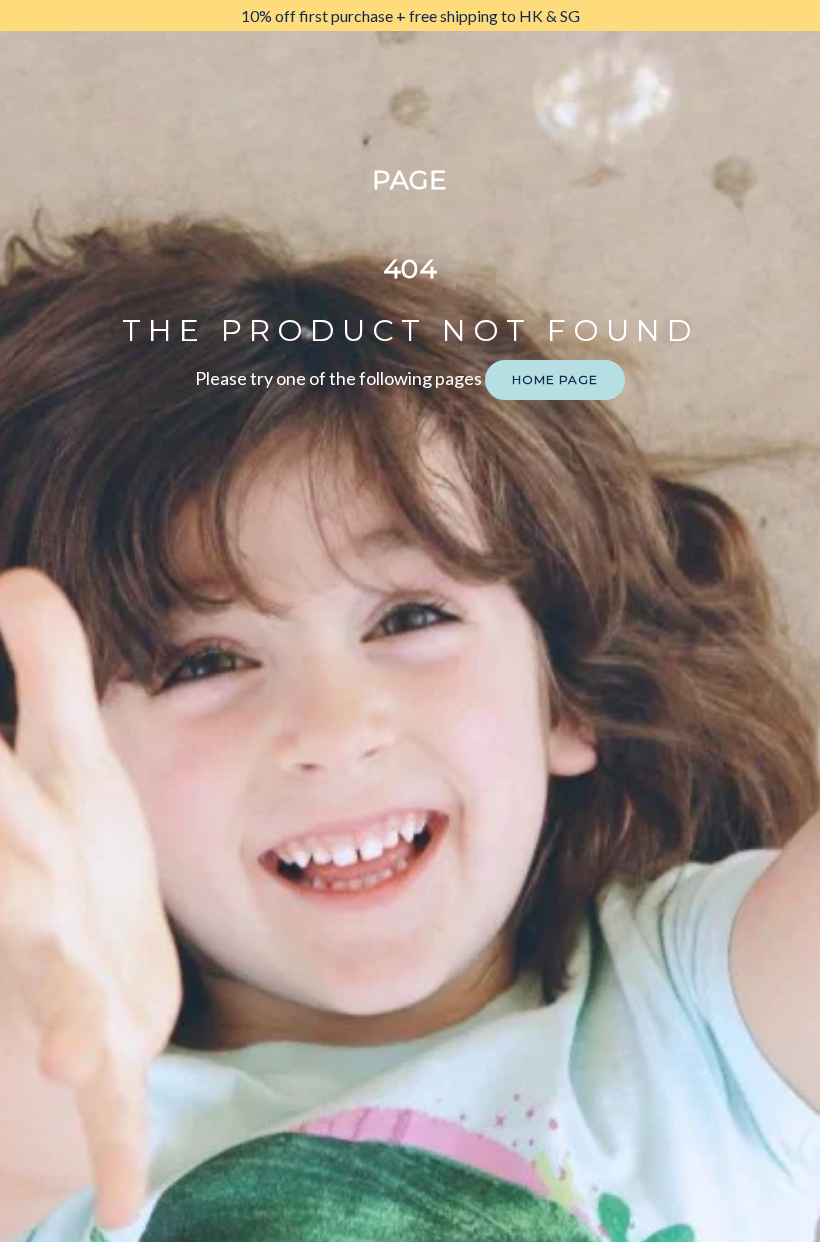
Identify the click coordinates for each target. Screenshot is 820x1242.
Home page (555, 379)
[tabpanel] (410, 15)
